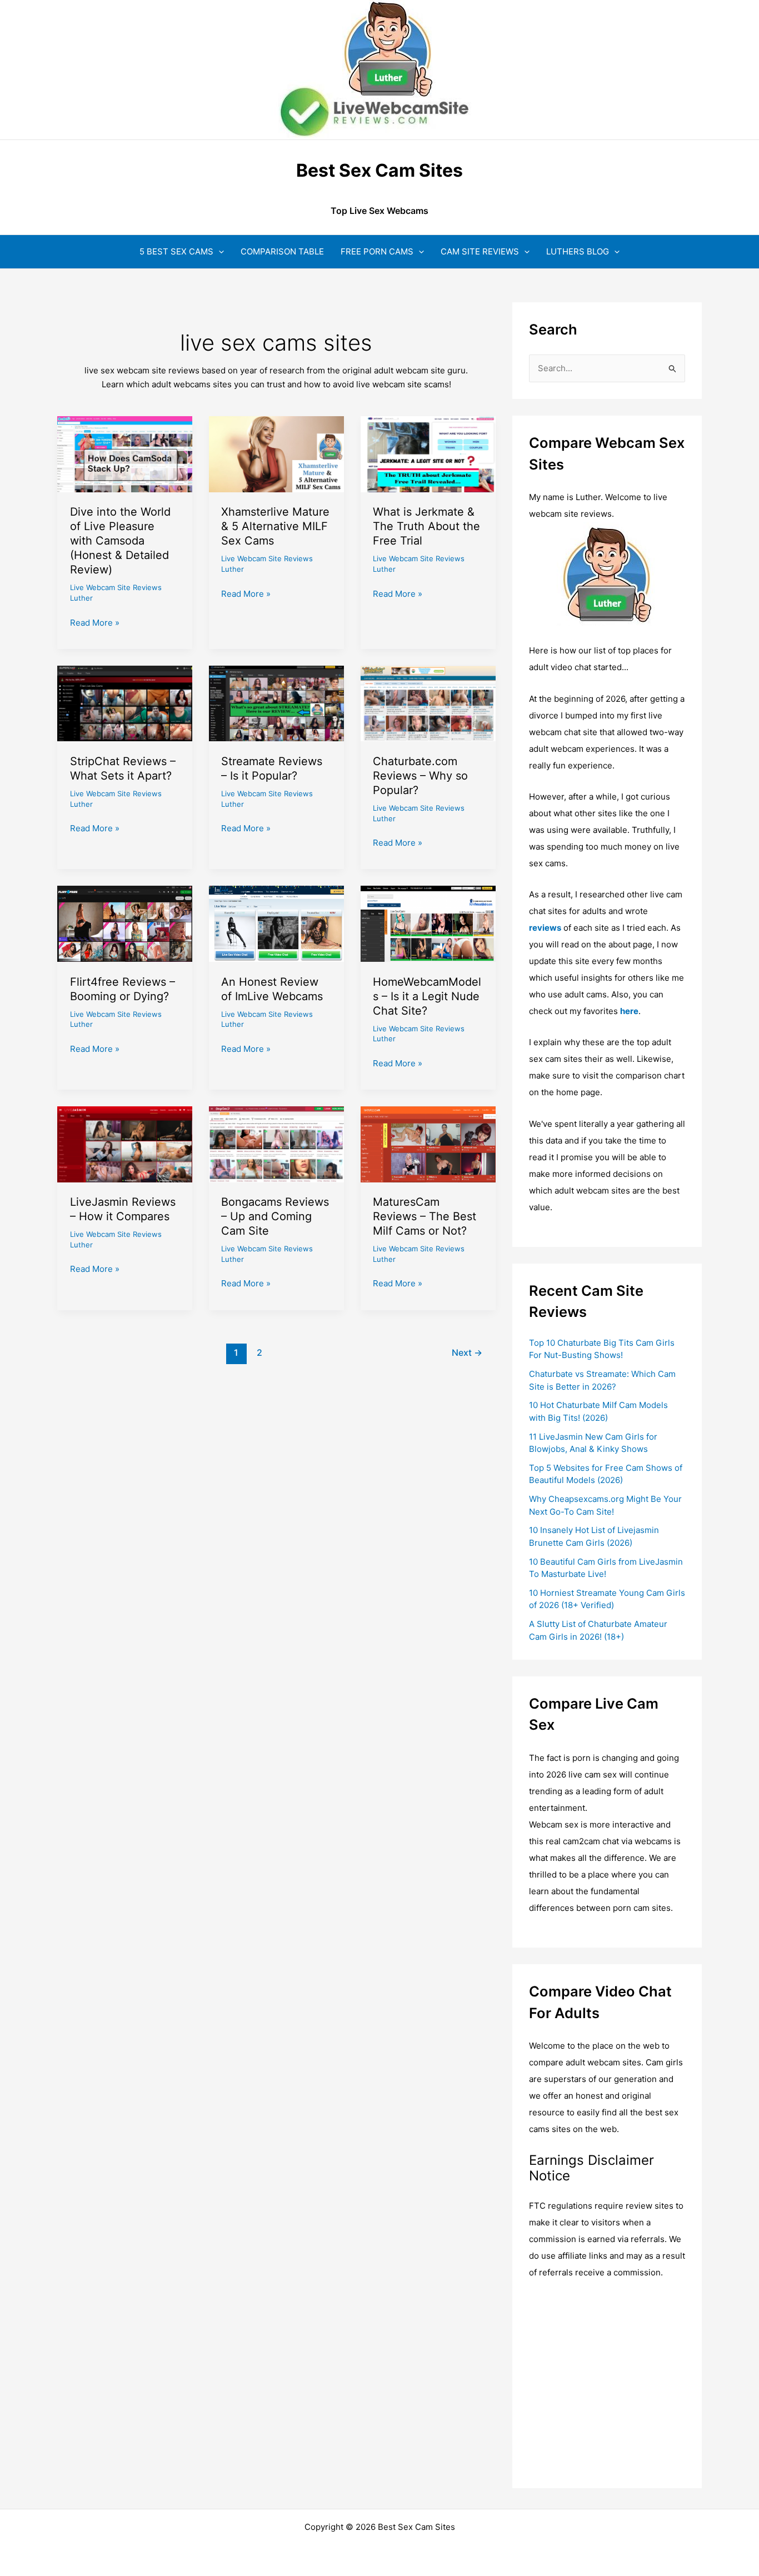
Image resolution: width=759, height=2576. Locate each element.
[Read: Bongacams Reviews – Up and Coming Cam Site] (276, 1143)
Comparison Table (282, 251)
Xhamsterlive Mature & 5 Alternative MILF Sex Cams (275, 526)
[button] (219, 251)
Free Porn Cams (377, 251)
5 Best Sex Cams (176, 251)
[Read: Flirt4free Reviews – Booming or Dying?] (125, 923)
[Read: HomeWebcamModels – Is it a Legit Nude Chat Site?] (428, 923)
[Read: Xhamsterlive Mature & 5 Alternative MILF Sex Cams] (276, 454)
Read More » (95, 623)
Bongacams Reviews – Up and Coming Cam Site (275, 1216)
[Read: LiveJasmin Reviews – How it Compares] (125, 1143)
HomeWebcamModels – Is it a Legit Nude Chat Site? (427, 996)
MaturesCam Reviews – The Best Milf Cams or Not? (425, 1216)
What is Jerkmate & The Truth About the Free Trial (426, 526)
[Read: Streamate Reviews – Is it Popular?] (276, 703)
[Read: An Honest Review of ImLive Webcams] (276, 923)
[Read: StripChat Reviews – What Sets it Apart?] (125, 703)
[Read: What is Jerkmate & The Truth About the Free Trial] (428, 454)
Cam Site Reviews (480, 251)
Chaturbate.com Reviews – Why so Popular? (420, 776)
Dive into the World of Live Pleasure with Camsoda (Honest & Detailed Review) (120, 541)
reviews (545, 928)
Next (467, 1353)
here (629, 1011)
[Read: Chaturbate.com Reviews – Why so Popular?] (428, 703)
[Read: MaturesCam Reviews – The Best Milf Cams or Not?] (428, 1143)
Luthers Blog (578, 251)
